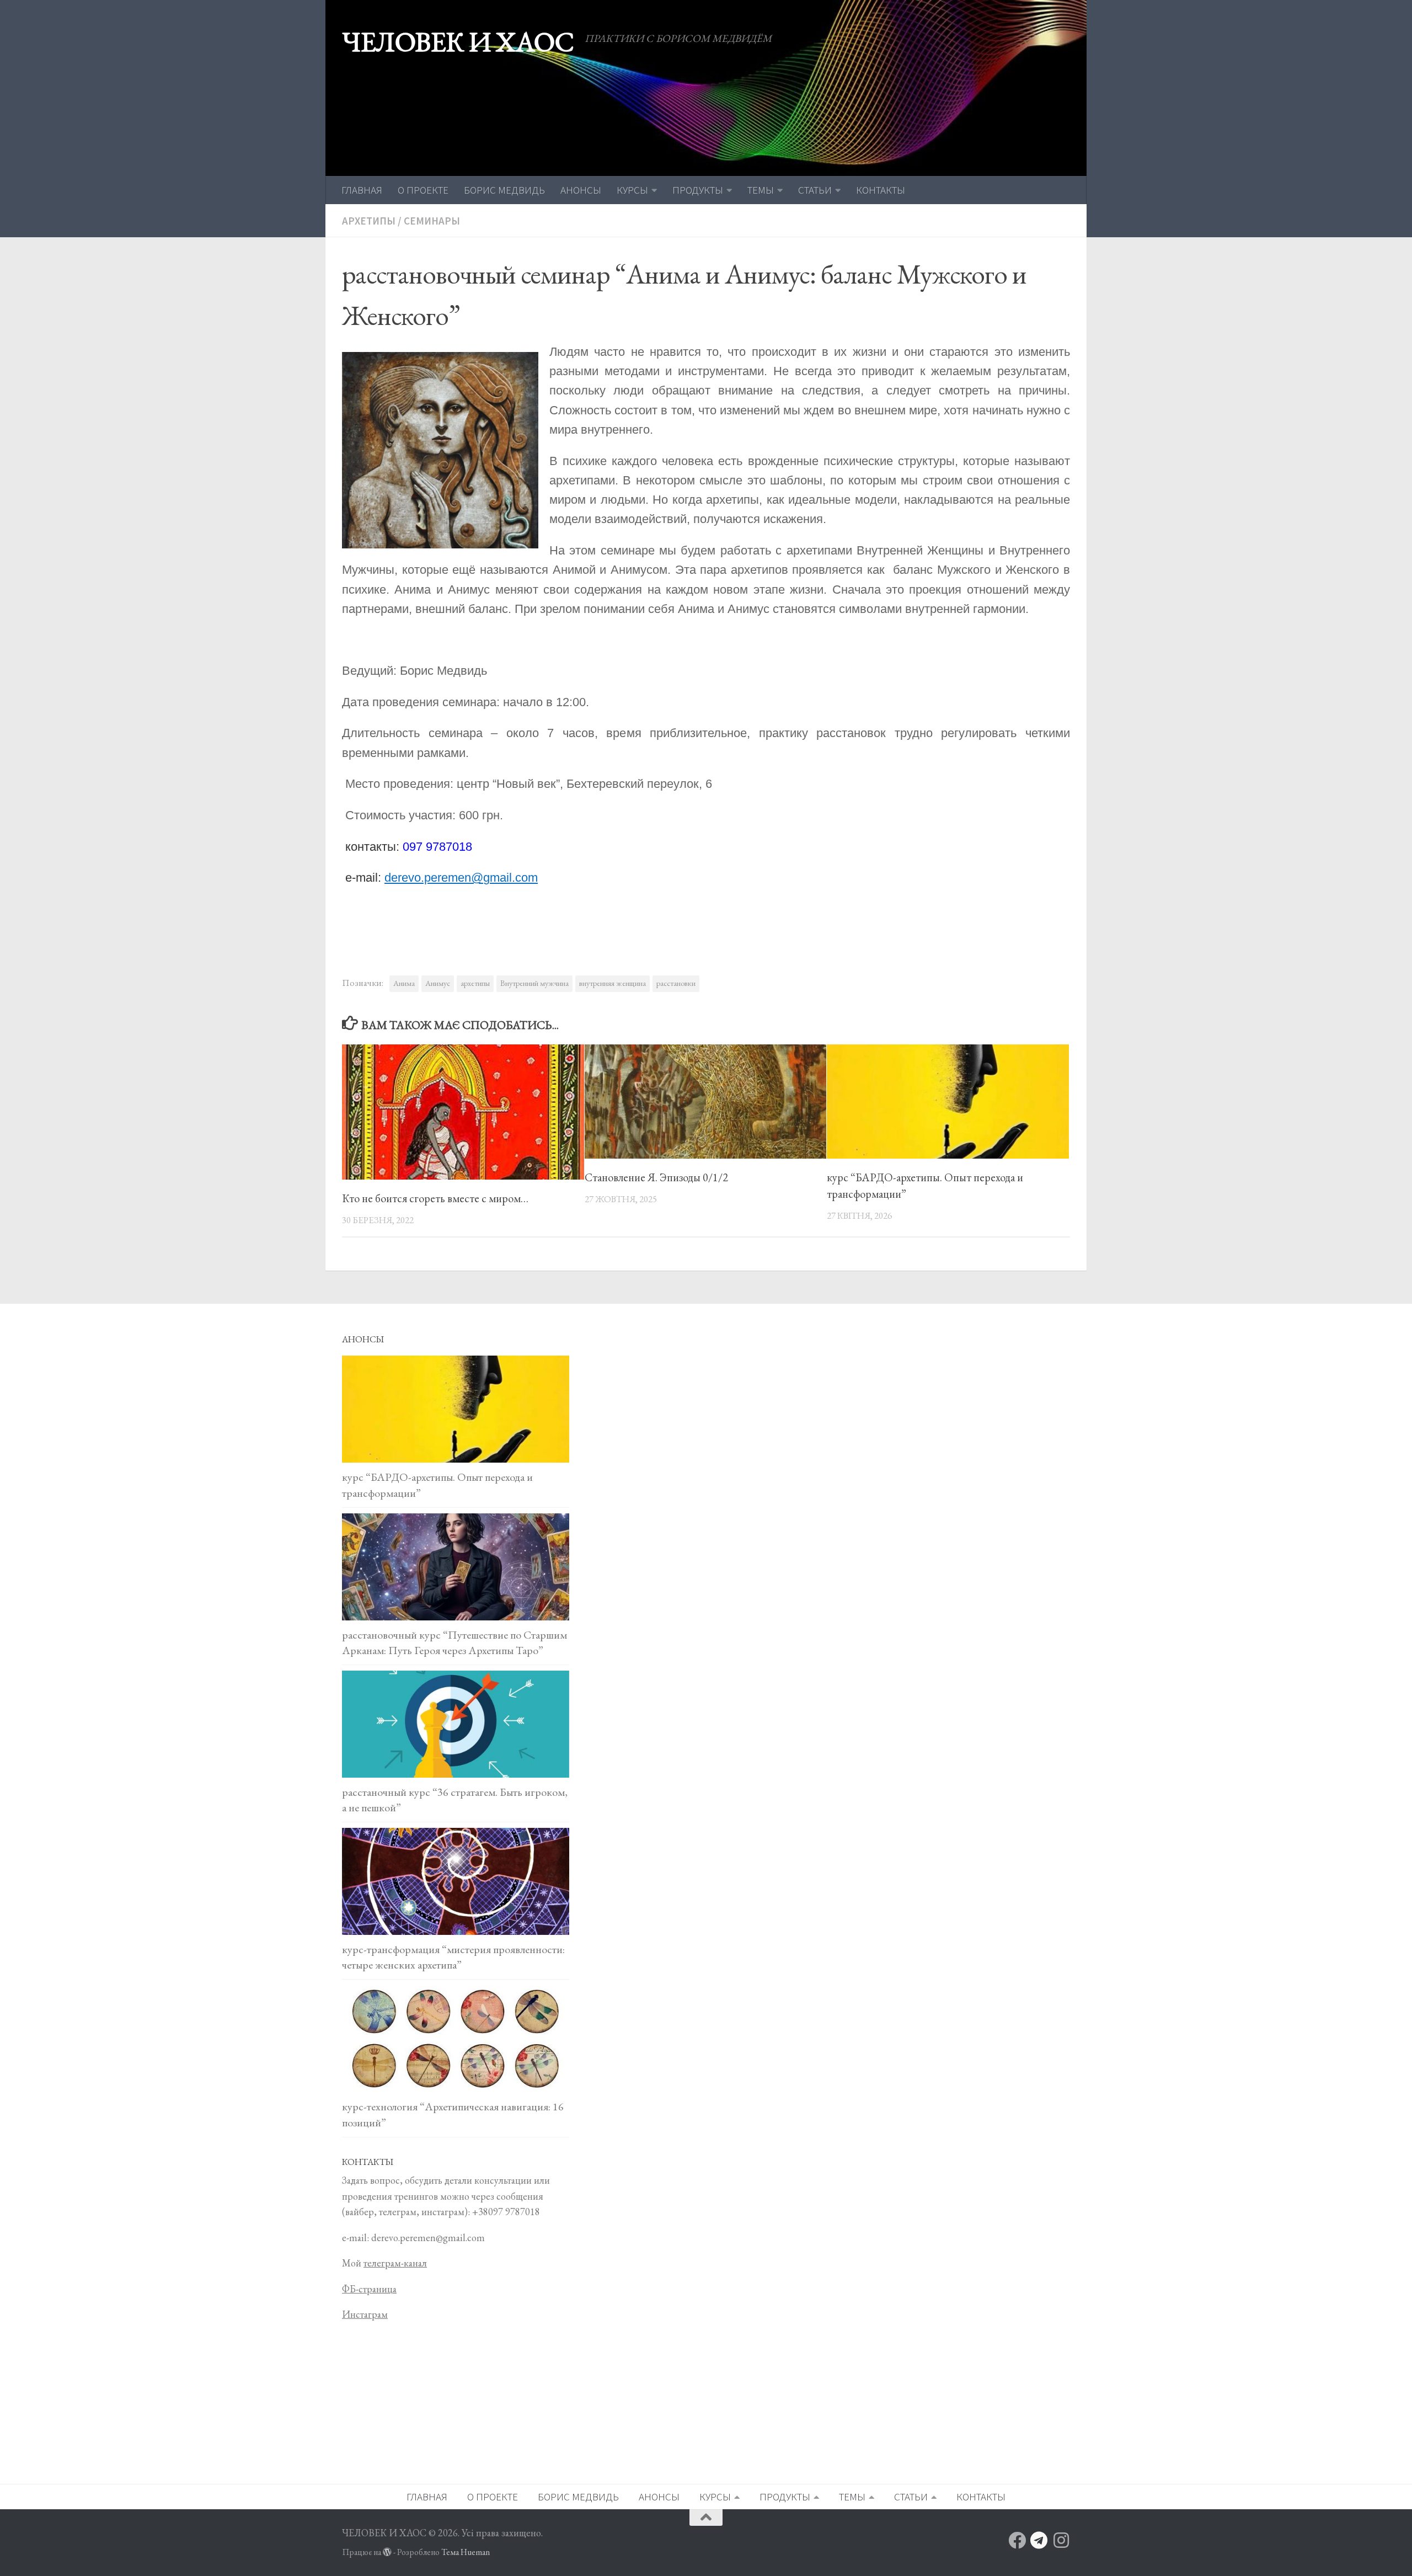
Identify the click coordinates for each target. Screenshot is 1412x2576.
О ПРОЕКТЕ (423, 190)
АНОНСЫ (581, 190)
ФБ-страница (369, 2289)
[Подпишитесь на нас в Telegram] (1039, 2540)
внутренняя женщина (613, 983)
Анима (404, 983)
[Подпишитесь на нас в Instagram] (1061, 2540)
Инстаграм (365, 2314)
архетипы (475, 983)
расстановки (676, 983)
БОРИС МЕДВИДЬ (504, 190)
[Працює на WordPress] (387, 2552)
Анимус (438, 983)
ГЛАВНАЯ (362, 190)
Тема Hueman (466, 2552)
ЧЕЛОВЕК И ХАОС (458, 42)
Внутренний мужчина (534, 983)
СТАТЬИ (815, 190)
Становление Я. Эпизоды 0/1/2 (656, 1177)
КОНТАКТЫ (881, 190)
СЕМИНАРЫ (432, 221)
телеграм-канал (395, 2263)
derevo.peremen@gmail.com (461, 878)
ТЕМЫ (761, 190)
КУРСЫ (632, 190)
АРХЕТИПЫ (369, 221)
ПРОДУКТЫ (698, 190)
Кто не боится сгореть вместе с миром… (435, 1198)
